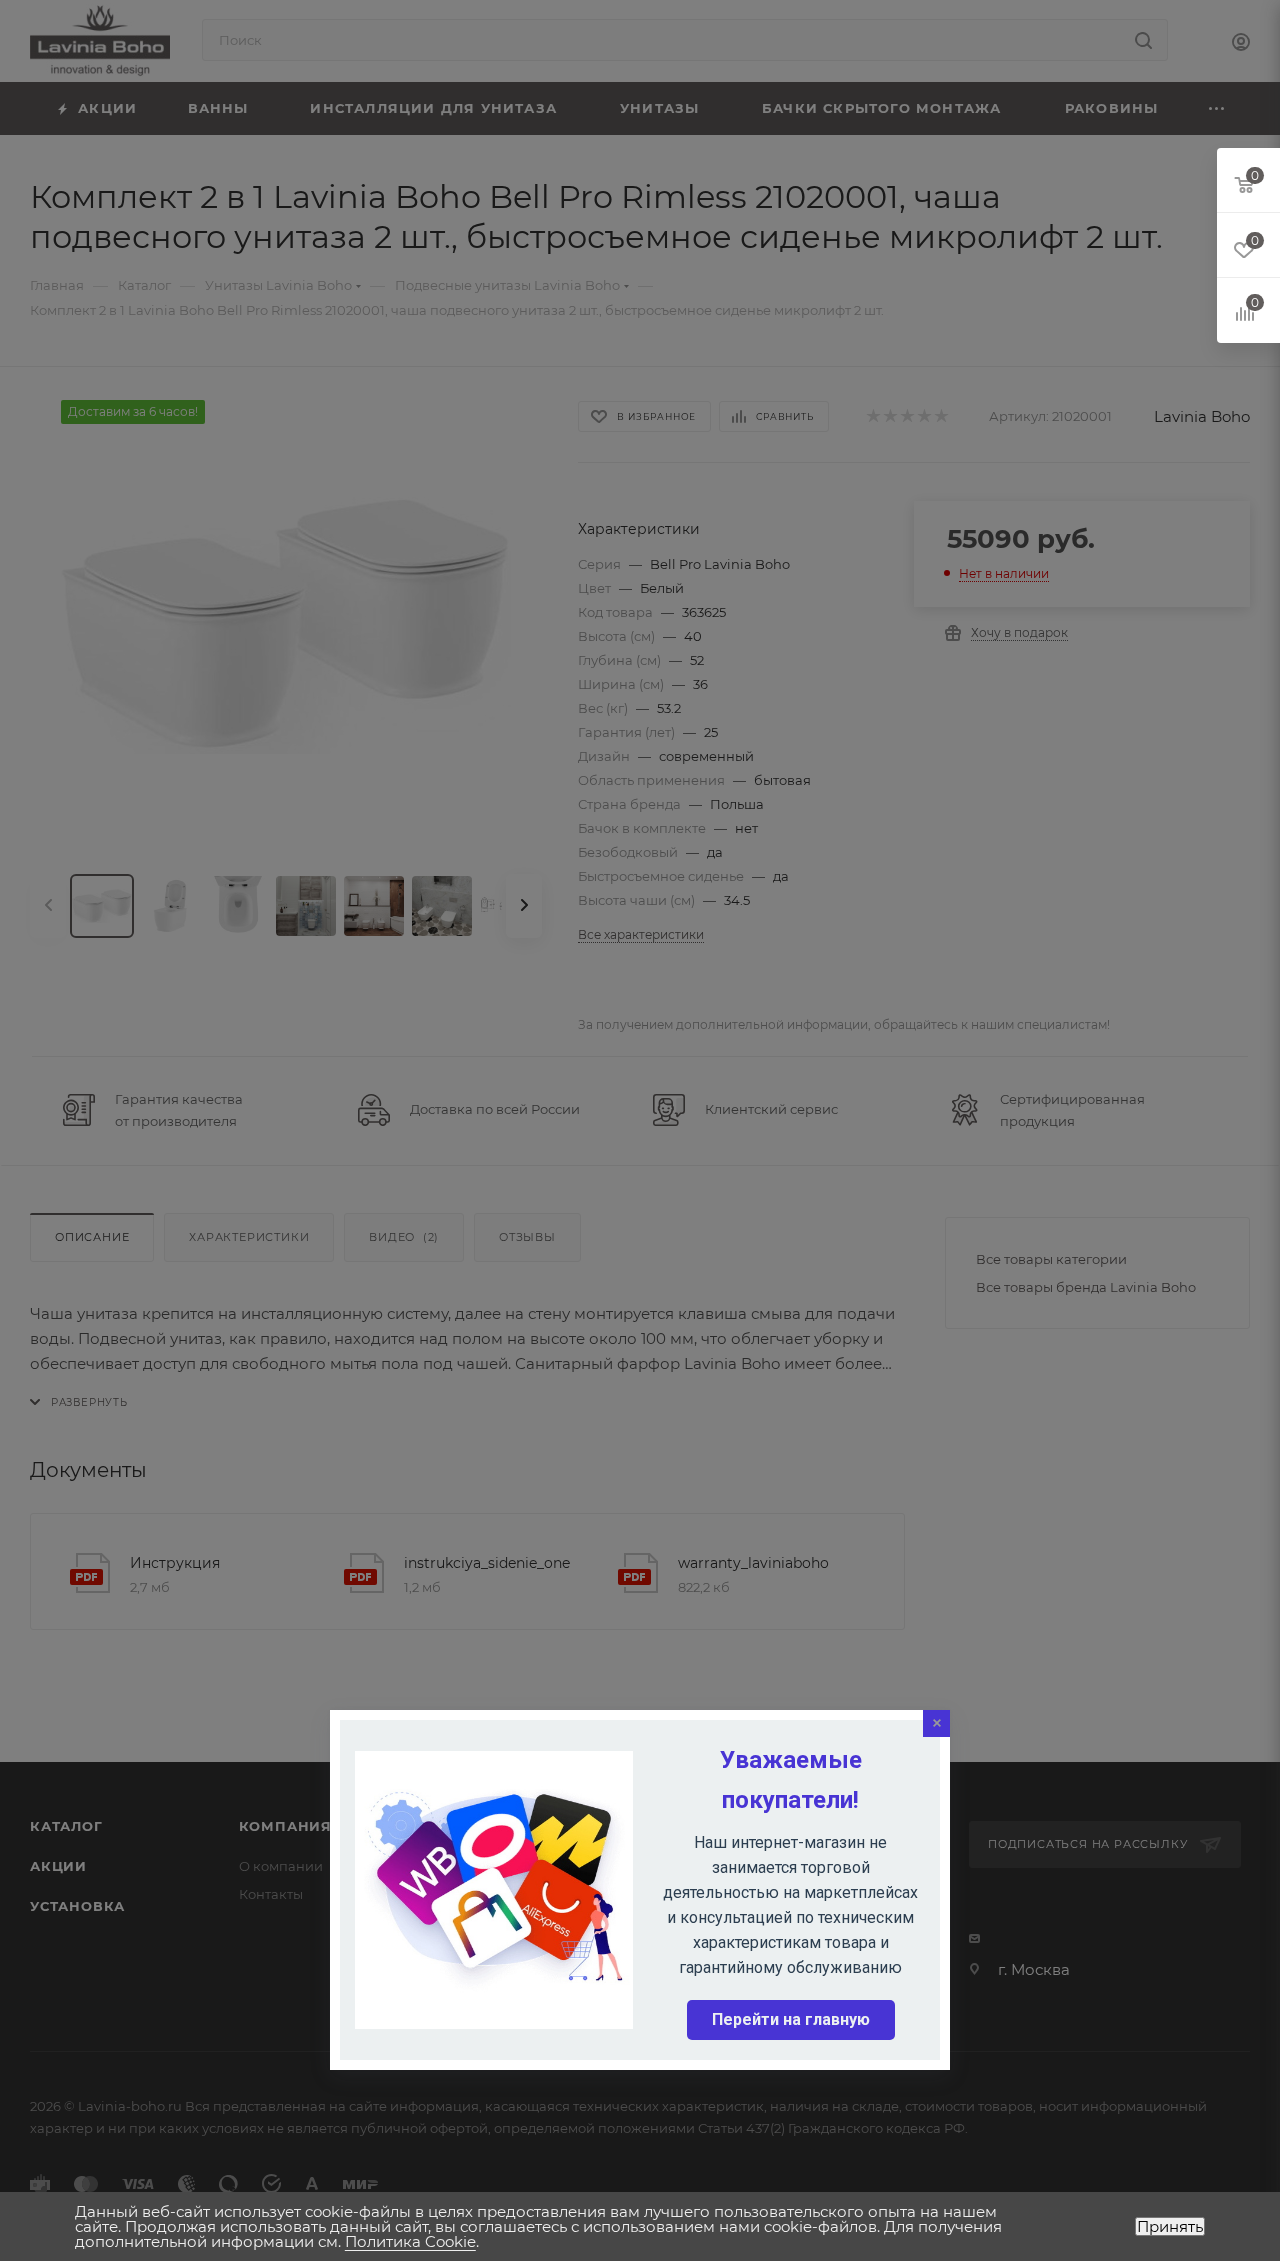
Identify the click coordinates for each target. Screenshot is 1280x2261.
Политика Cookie (410, 2241)
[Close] (936, 1723)
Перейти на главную (791, 2019)
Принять (1170, 2226)
